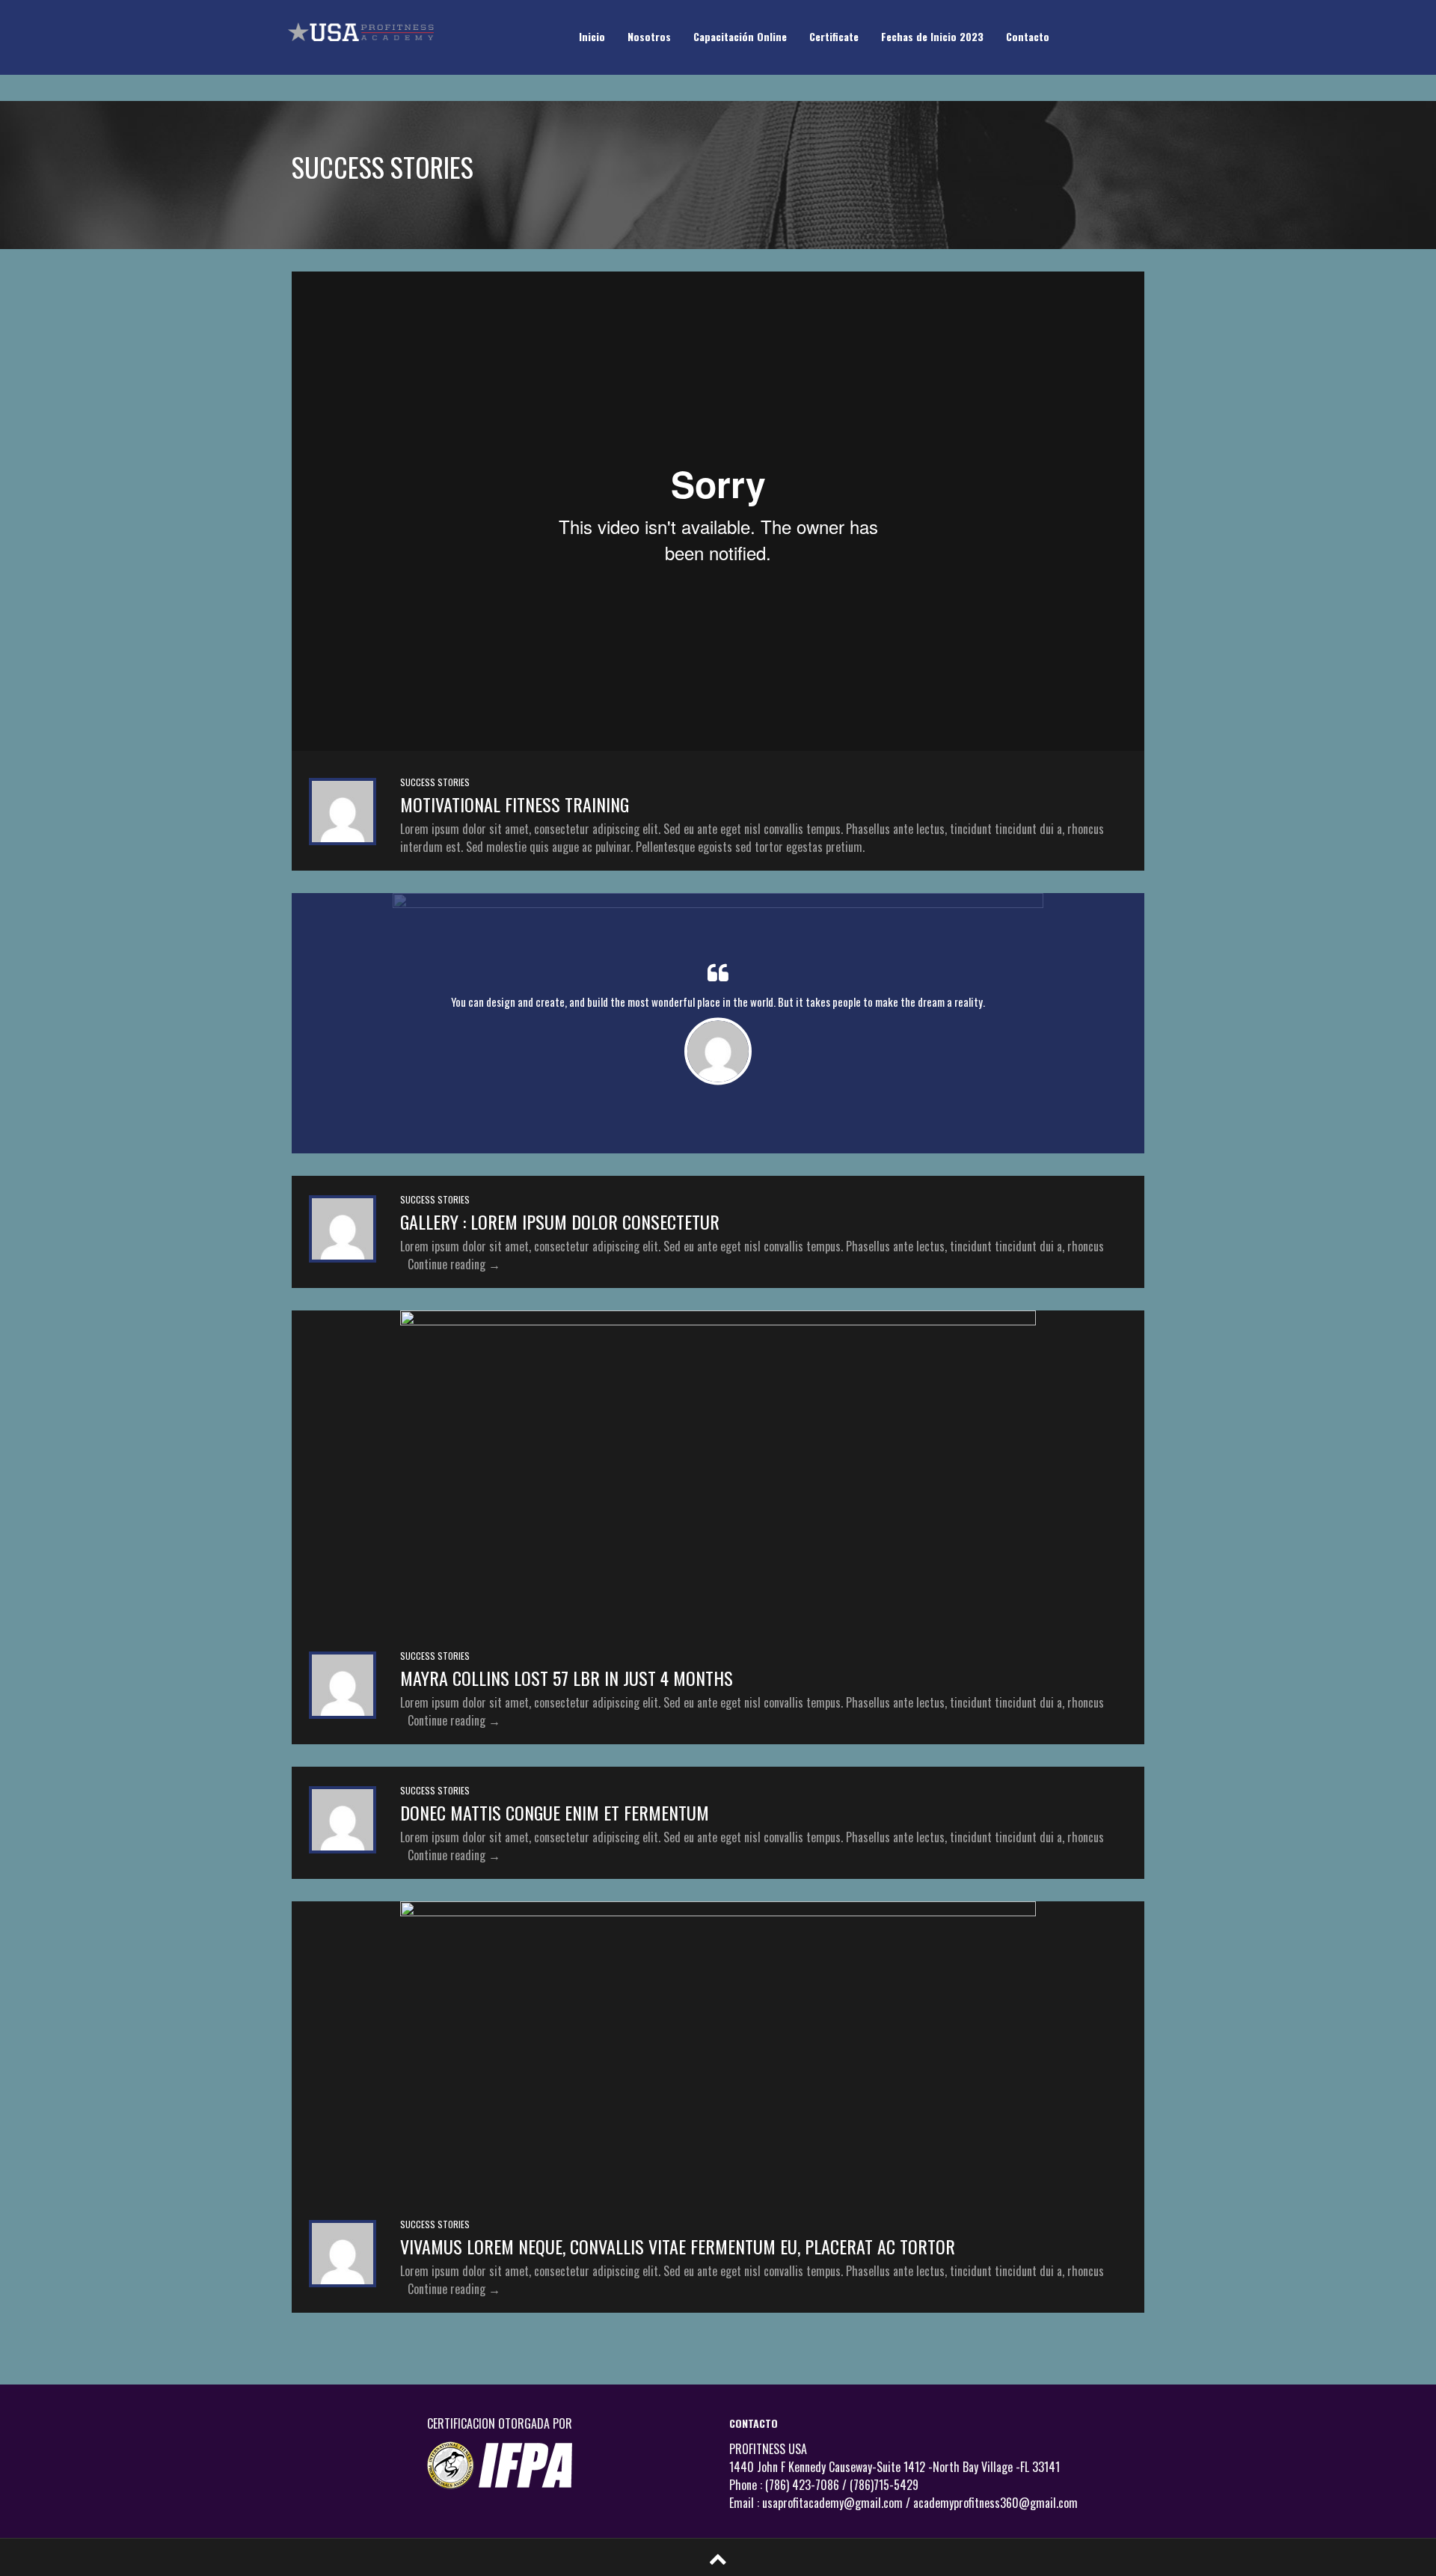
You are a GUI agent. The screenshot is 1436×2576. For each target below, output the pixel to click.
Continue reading (454, 1264)
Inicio (592, 36)
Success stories (435, 782)
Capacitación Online (740, 36)
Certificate (834, 36)
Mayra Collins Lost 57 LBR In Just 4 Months (567, 1678)
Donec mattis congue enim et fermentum (555, 1812)
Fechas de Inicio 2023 (932, 36)
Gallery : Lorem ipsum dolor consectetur (560, 1221)
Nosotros (649, 36)
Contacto (1028, 36)
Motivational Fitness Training (515, 804)
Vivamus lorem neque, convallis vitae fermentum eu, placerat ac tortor (678, 2246)
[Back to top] (718, 2557)
